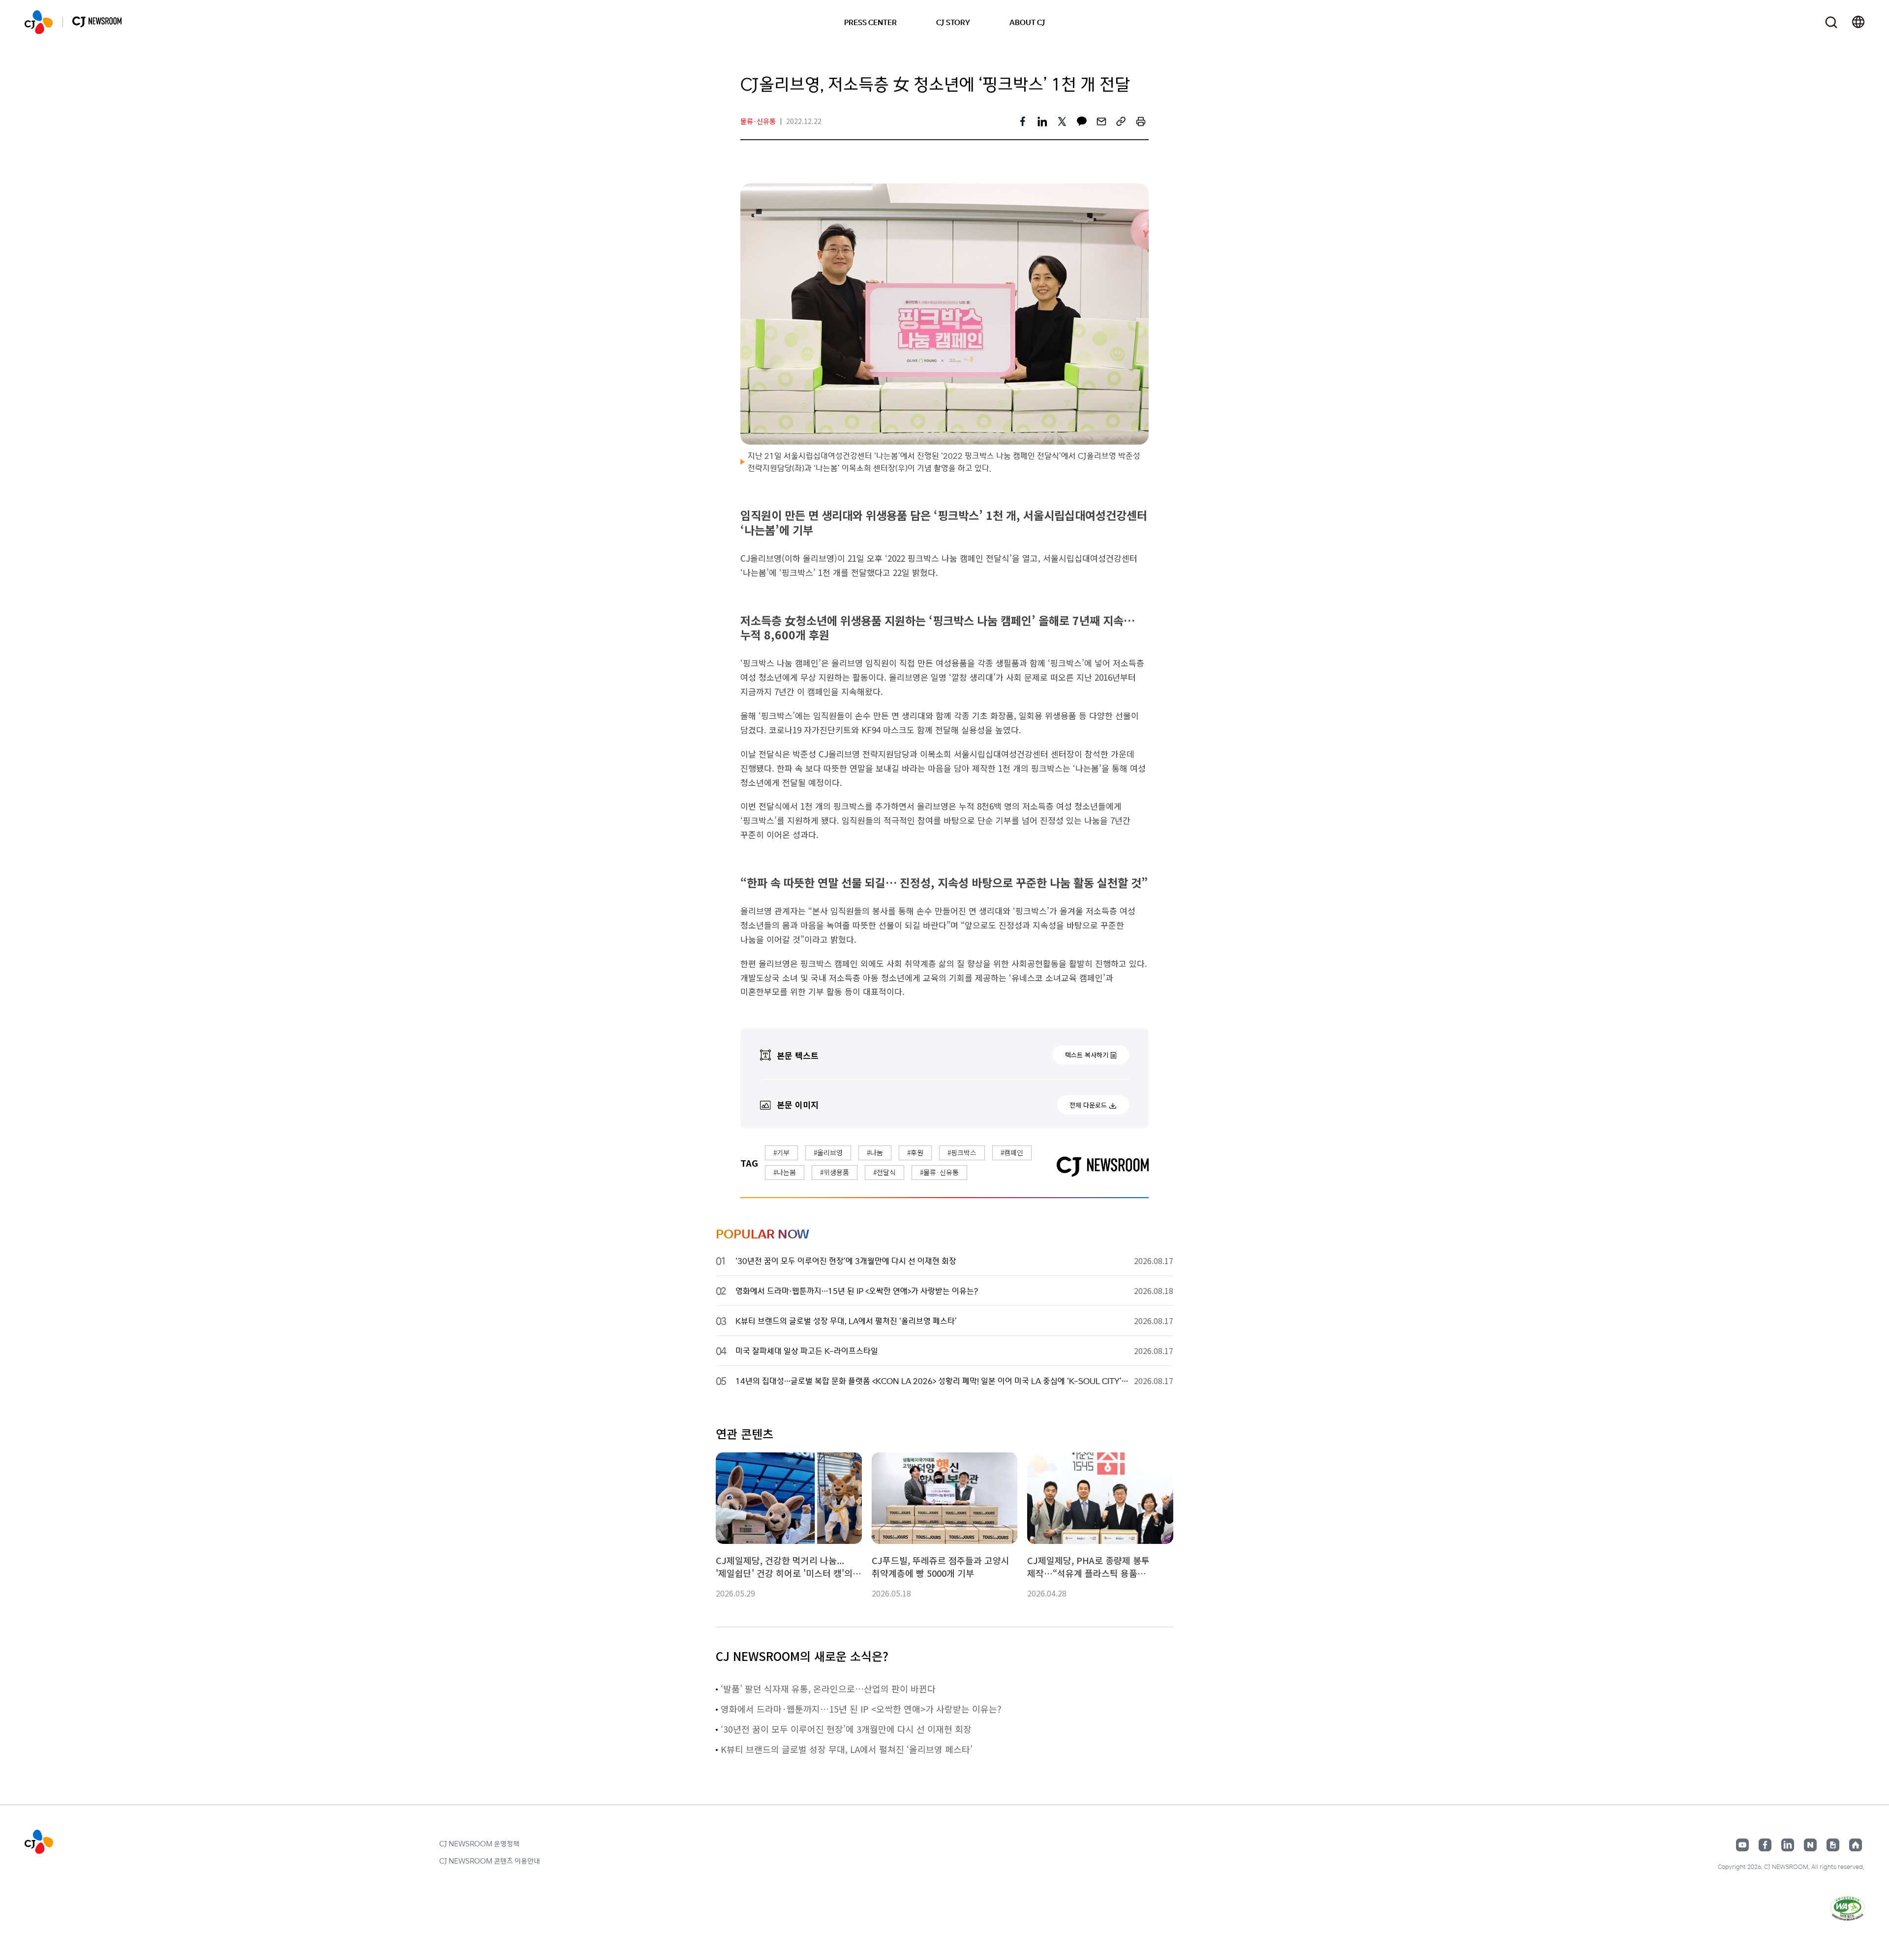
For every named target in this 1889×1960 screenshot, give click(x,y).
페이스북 (1765, 1845)
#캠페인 (1012, 1152)
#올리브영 (828, 1152)
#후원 (915, 1152)
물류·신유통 (758, 121)
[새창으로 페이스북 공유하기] (1023, 121)
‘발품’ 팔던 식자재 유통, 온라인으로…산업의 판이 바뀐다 (828, 1689)
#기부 (781, 1152)
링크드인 (1788, 1845)
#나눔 (875, 1152)
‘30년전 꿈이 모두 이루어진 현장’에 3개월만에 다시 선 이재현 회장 (846, 1729)
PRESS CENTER (870, 22)
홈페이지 (1856, 1845)
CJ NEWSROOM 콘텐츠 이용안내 (490, 1861)
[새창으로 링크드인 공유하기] (1042, 121)
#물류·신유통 (939, 1172)
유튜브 (1742, 1845)
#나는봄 (785, 1172)
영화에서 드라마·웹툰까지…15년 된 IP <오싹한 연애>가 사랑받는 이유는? (861, 1709)
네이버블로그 (1810, 1845)
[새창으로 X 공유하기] (1062, 121)
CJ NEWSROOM (39, 22)
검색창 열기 (1831, 22)
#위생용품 (835, 1172)
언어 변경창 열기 (1858, 22)
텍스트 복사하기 (1087, 1055)
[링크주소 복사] (1121, 121)
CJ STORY (953, 22)
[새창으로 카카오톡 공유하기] (1082, 121)
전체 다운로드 (1088, 1105)
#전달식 (884, 1172)
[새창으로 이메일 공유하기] (1101, 121)
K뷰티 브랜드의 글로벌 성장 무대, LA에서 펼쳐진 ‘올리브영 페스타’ (847, 1749)
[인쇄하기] (1141, 121)
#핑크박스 (962, 1152)
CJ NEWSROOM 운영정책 (479, 1843)
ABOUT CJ (1027, 22)
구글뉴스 (1833, 1845)
